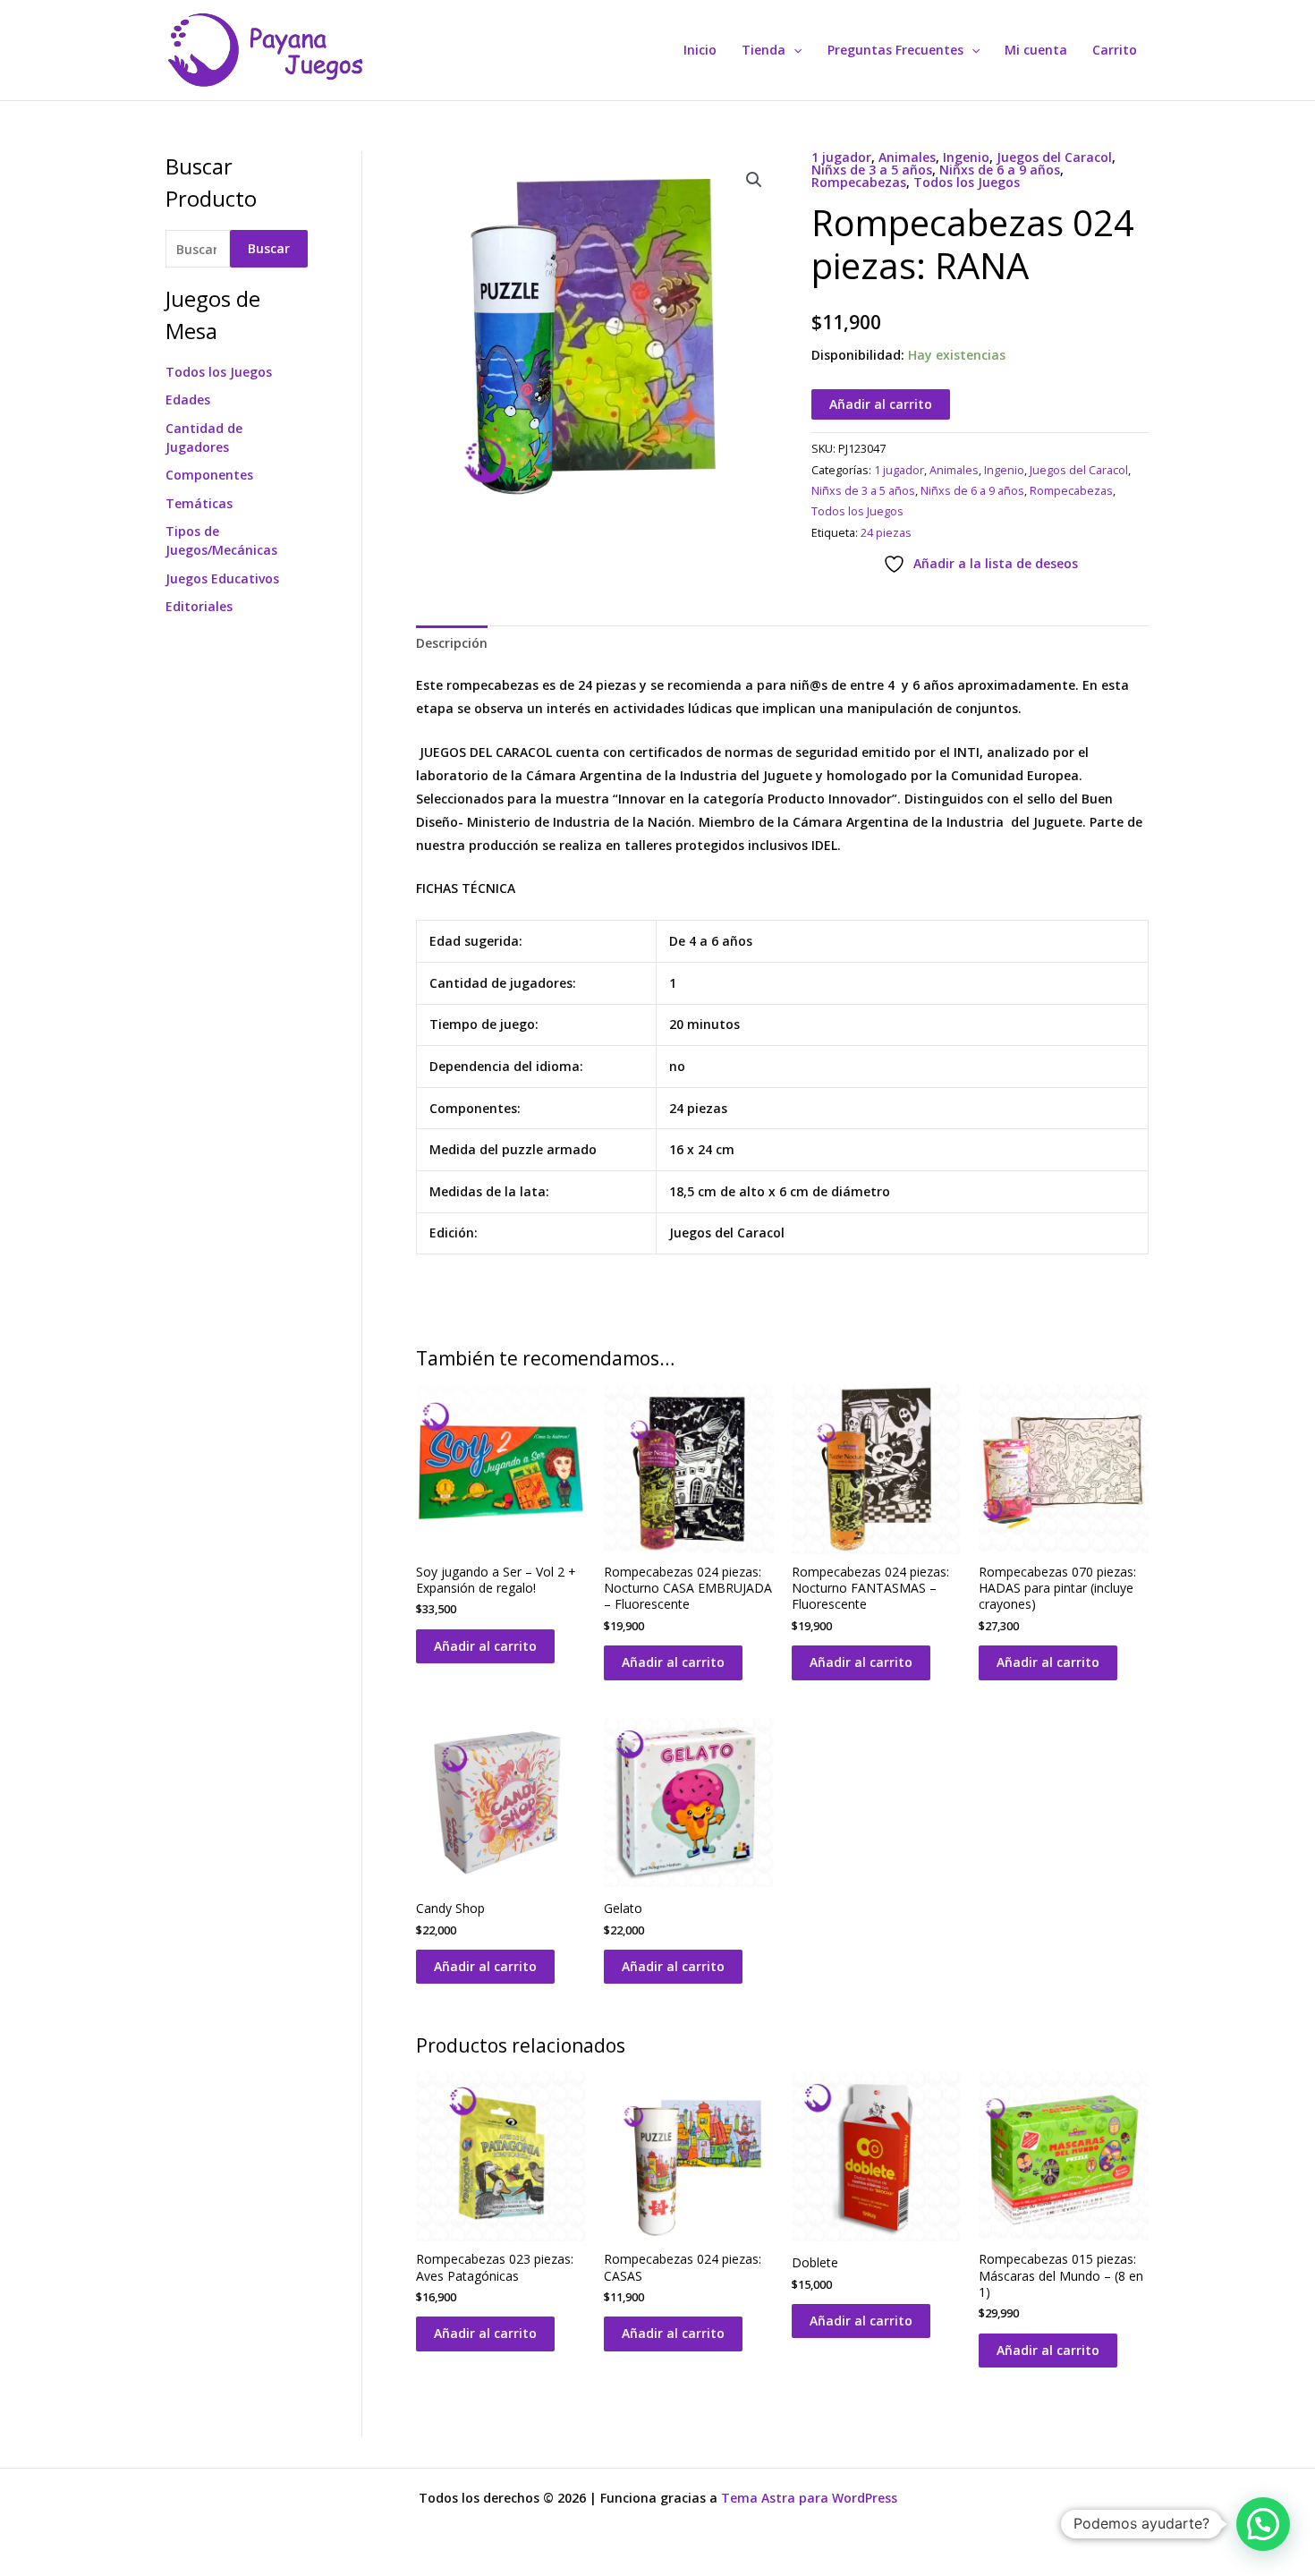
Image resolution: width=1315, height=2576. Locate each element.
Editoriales (199, 606)
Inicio (700, 50)
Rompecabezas (859, 182)
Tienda (764, 50)
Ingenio (966, 157)
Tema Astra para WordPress (809, 2498)
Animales (907, 157)
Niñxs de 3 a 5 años (872, 170)
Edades (188, 400)
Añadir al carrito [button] (485, 1646)
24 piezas (886, 533)
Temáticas (199, 503)
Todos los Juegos (219, 372)
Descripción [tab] (452, 643)
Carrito (1115, 50)
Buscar (269, 248)
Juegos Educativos (222, 578)
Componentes (209, 475)
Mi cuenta (1036, 50)
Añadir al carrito (881, 404)
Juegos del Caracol (1054, 157)
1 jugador (841, 157)
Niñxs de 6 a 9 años (1000, 170)
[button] (793, 50)
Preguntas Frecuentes (895, 50)
